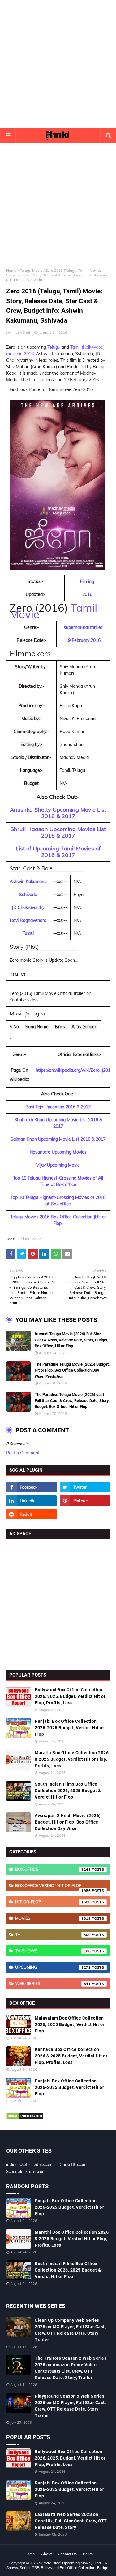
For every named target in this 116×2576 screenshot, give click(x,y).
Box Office (53, 1869)
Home (11, 270)
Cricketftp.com (73, 2164)
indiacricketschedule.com (29, 2164)
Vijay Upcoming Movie (58, 1165)
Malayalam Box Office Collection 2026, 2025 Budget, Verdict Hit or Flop (70, 2024)
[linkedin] (31, 1501)
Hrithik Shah (21, 332)
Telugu (54, 347)
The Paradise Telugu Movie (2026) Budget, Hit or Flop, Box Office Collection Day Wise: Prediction (72, 1370)
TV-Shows (53, 1951)
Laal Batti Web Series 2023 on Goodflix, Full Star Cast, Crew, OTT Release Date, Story (71, 2521)
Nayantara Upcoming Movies (58, 1152)
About (46, 2554)
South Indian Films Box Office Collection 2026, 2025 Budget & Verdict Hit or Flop (68, 1791)
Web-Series (53, 1983)
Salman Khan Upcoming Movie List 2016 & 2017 (58, 1139)
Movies (53, 1918)
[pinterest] (85, 1501)
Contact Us (67, 2554)
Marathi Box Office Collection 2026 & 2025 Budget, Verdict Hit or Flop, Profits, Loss (72, 1759)
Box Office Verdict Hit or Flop (53, 1887)
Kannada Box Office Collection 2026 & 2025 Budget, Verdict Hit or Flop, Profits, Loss (71, 2056)
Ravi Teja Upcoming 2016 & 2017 (58, 1107)
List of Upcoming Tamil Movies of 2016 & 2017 (58, 852)
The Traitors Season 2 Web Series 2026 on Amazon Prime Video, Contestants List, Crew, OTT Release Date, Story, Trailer (71, 2368)
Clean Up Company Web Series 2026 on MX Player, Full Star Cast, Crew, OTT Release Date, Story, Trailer (70, 2330)
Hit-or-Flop (53, 1902)
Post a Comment (23, 1453)
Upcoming (53, 1967)
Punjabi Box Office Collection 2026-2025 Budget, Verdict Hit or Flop (69, 1728)
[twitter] (85, 1487)
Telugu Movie (31, 270)
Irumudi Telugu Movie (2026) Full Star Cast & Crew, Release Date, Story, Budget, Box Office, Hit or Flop (71, 1340)
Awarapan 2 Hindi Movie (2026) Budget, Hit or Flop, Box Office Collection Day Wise (68, 1822)
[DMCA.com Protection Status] (25, 2118)
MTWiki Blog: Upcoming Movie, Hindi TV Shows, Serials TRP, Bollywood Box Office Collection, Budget (58, 2565)
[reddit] (31, 1514)
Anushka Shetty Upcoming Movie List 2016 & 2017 (58, 813)
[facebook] (31, 1487)
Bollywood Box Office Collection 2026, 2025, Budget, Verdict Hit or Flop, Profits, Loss (70, 1696)
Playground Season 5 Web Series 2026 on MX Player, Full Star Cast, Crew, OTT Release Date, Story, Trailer (70, 2406)
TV (53, 1934)
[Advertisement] (58, 64)
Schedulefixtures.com (26, 2171)
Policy (88, 2554)
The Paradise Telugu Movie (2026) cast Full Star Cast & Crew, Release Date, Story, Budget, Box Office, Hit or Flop (72, 1400)
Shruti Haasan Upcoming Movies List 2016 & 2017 (58, 832)
